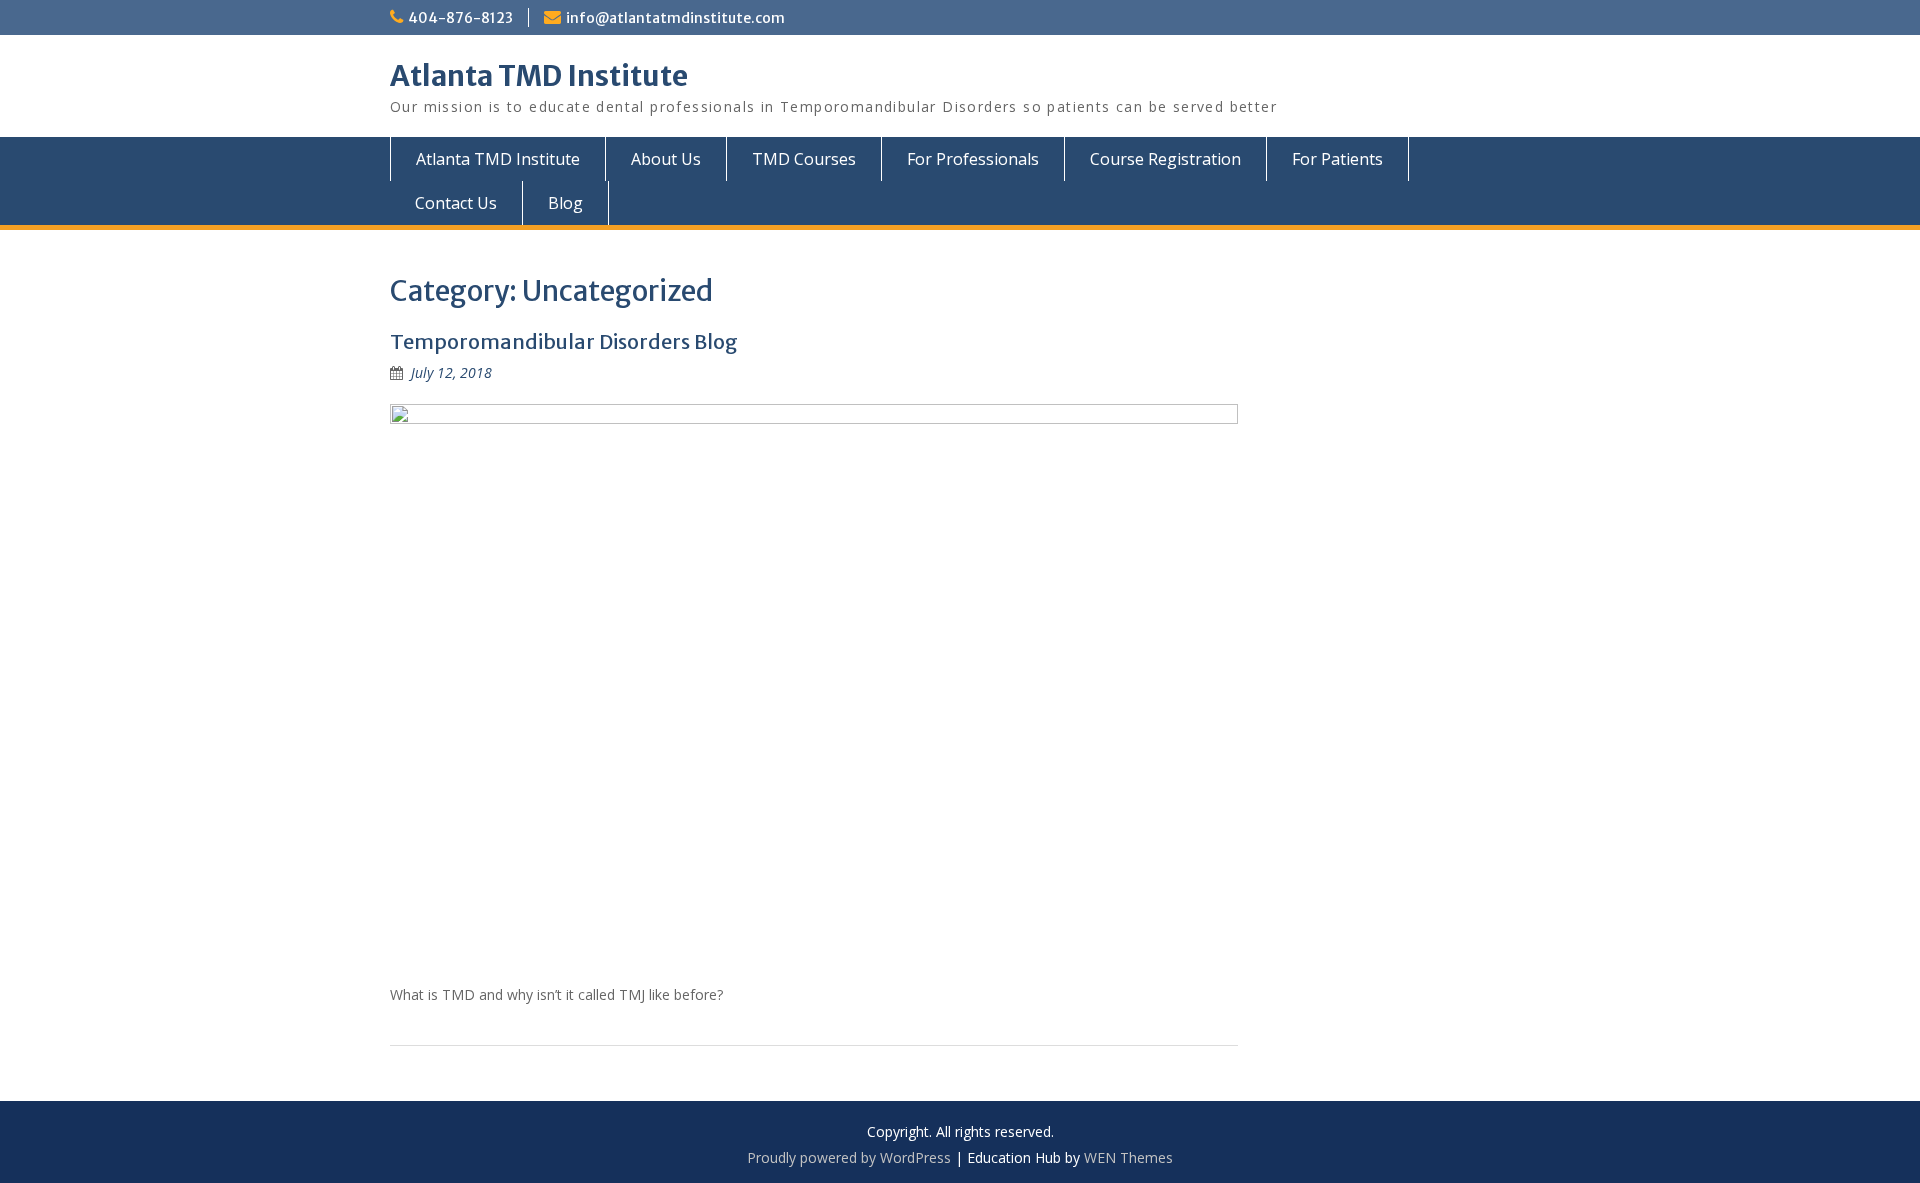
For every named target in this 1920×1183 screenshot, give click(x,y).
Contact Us (456, 203)
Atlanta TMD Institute (539, 76)
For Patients (1337, 159)
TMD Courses (804, 159)
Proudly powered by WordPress (849, 1157)
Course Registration (1165, 159)
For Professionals (973, 159)
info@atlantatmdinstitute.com (675, 18)
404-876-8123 (460, 18)
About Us (666, 159)
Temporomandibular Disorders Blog (564, 341)
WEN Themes (1128, 1157)
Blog (565, 203)
